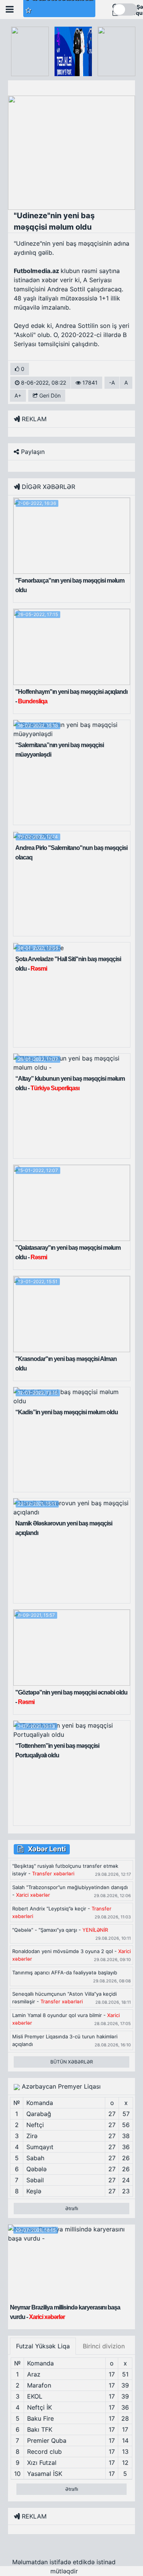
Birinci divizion (104, 2346)
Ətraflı (72, 2208)
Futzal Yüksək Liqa (43, 2346)
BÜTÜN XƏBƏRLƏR (72, 2062)
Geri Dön (49, 395)
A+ (18, 395)
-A (112, 382)
